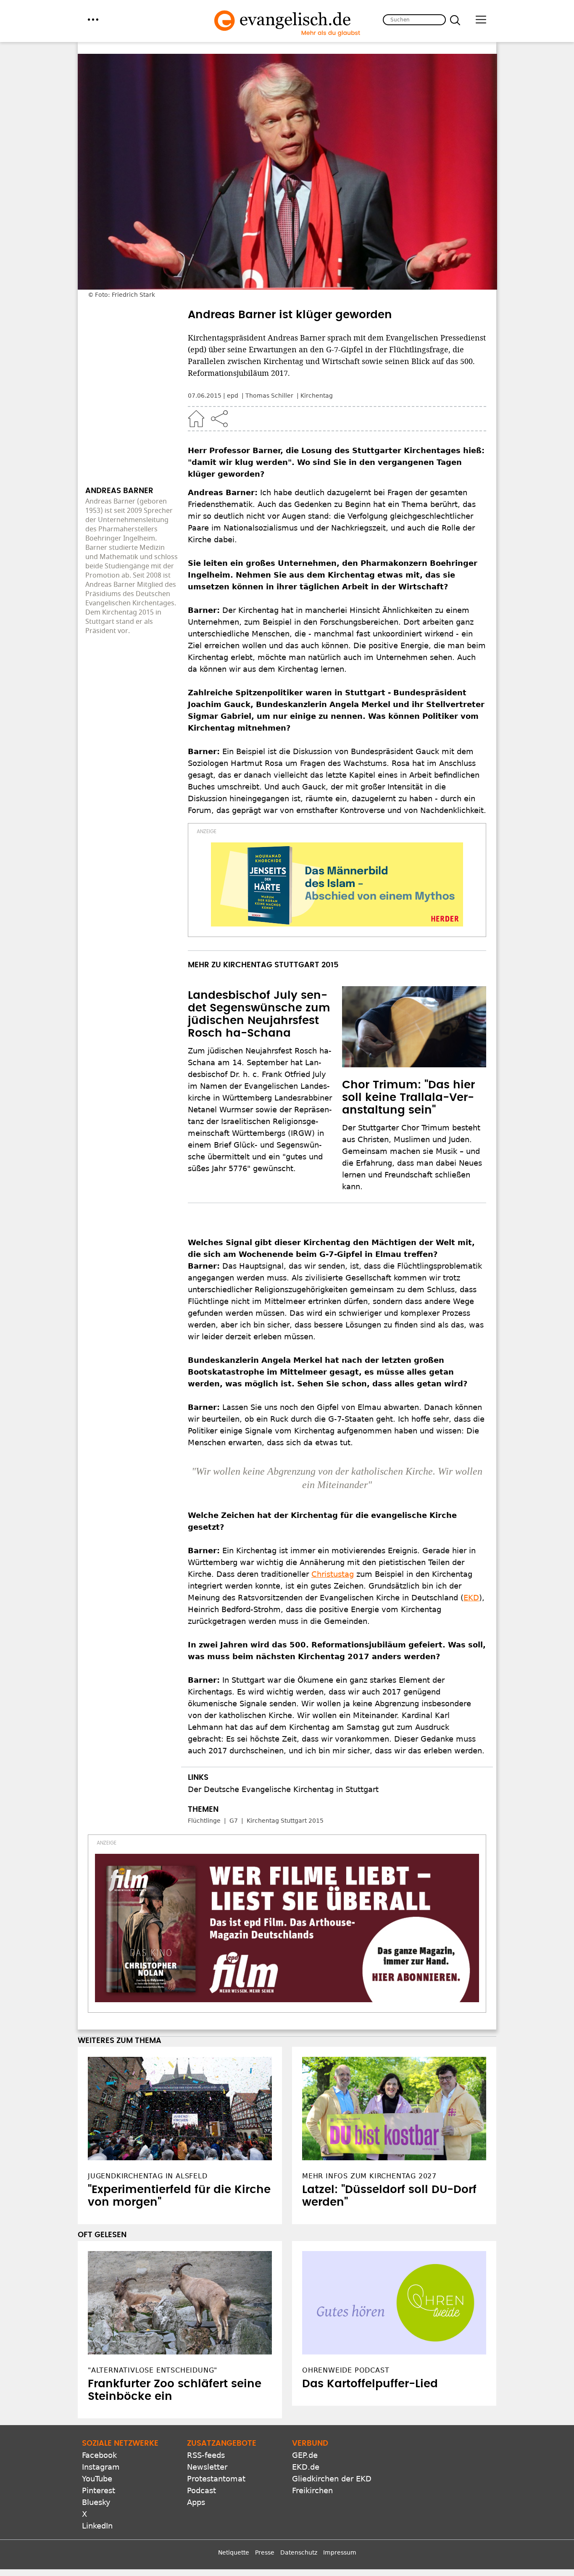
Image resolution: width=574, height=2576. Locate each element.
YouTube (97, 2479)
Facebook (99, 2455)
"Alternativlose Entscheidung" (153, 2370)
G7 (234, 1821)
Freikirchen (312, 2490)
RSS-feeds (206, 2455)
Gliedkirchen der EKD (332, 2479)
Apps (196, 2502)
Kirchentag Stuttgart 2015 (285, 1821)
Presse (265, 2552)
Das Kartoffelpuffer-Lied (370, 2384)
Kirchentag (317, 396)
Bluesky (96, 2502)
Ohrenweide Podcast (346, 2370)
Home (196, 419)
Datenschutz (299, 2552)
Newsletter (207, 2467)
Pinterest (99, 2490)
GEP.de (305, 2455)
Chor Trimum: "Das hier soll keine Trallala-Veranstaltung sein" (408, 1098)
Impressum (340, 2552)
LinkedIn (97, 2526)
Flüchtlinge (204, 1821)
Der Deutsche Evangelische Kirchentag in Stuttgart (283, 1789)
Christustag (333, 1574)
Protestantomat (216, 2479)
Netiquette (234, 2552)
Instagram (101, 2467)
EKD (471, 1598)
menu (93, 20)
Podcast (201, 2490)
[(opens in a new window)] (337, 884)
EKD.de (306, 2467)
